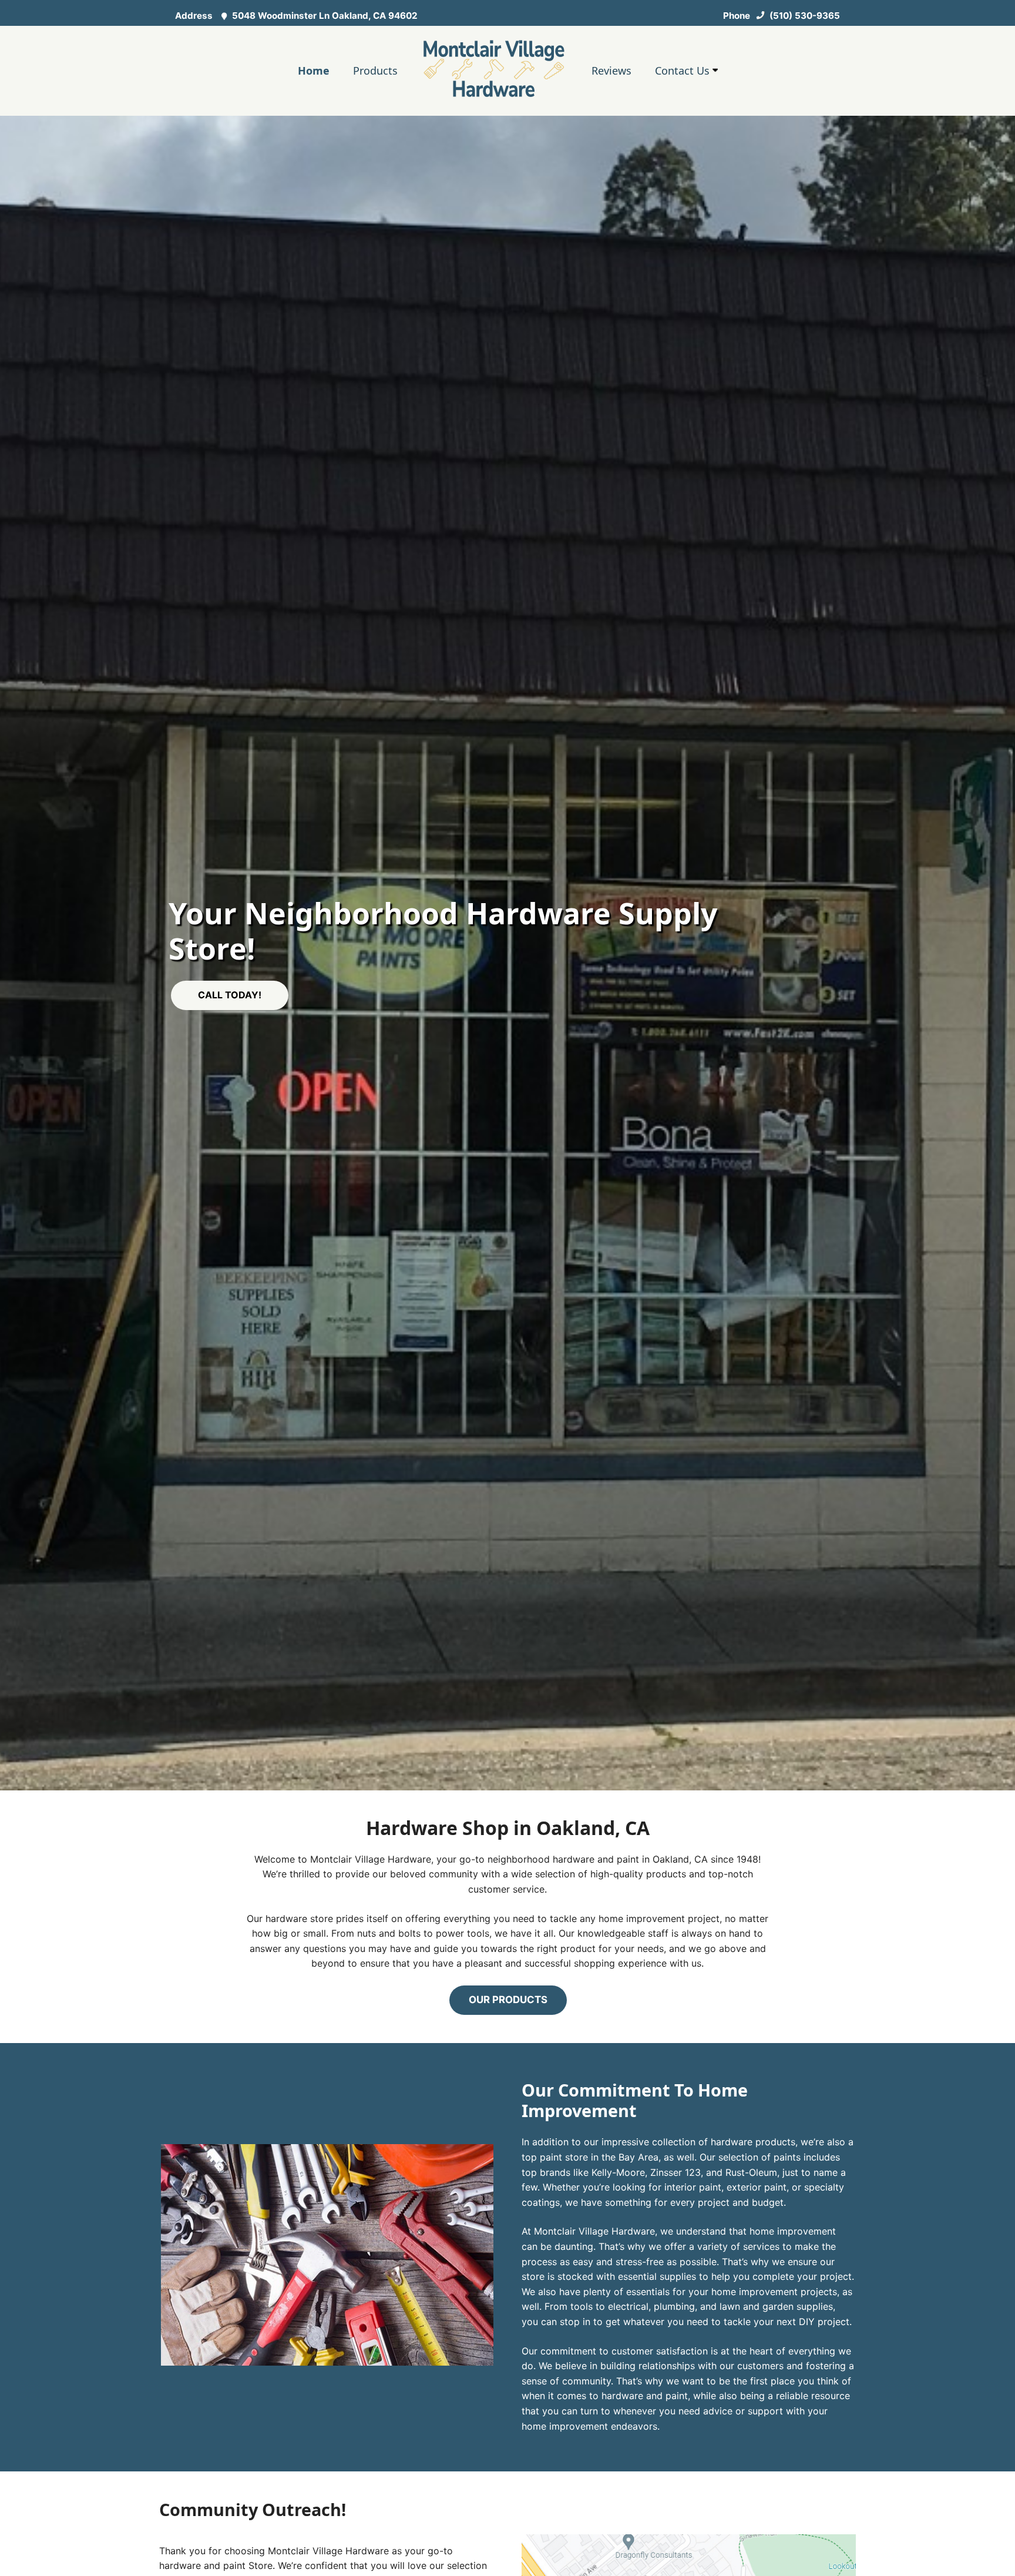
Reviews (611, 71)
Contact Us (684, 71)
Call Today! (230, 995)
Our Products (508, 2000)
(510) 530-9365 (804, 16)
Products (375, 71)
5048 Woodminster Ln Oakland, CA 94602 (324, 16)
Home (314, 71)
